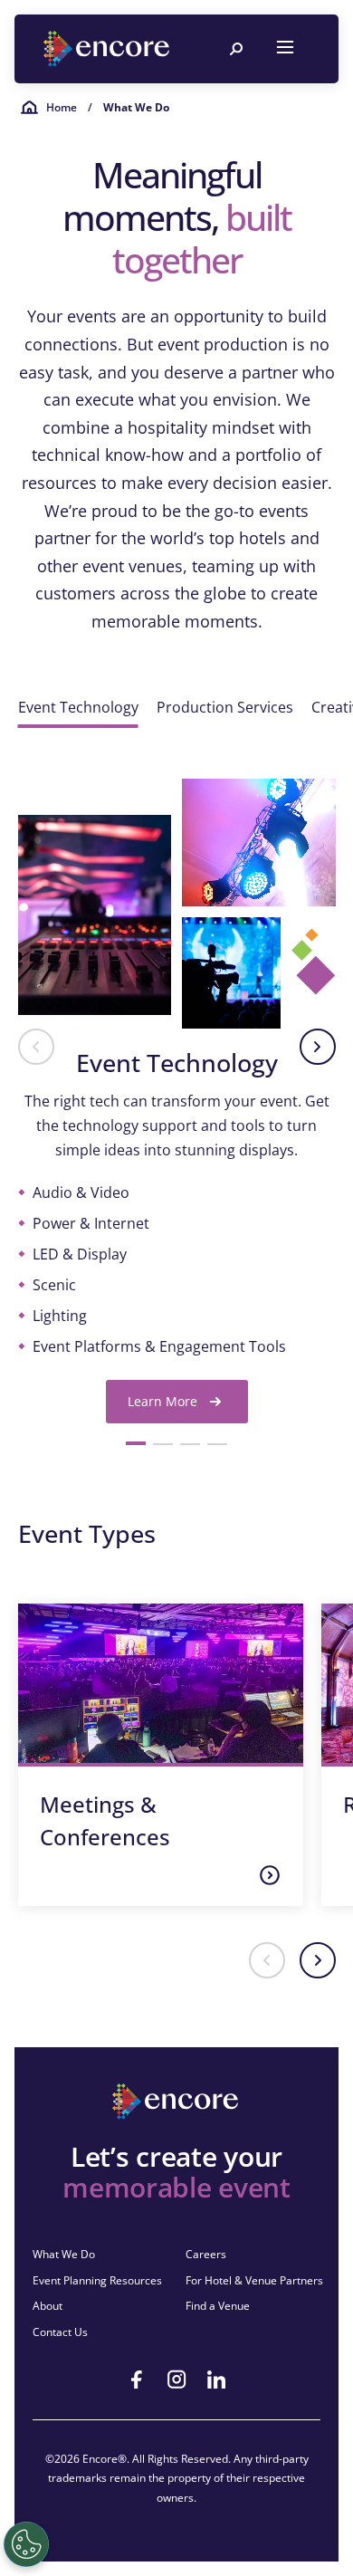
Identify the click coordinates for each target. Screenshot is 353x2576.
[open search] (236, 49)
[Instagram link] (176, 2380)
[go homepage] (109, 49)
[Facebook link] (137, 2380)
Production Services (225, 707)
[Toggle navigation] (285, 49)
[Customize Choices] (26, 2544)
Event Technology (78, 707)
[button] (36, 1047)
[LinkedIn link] (216, 2380)
